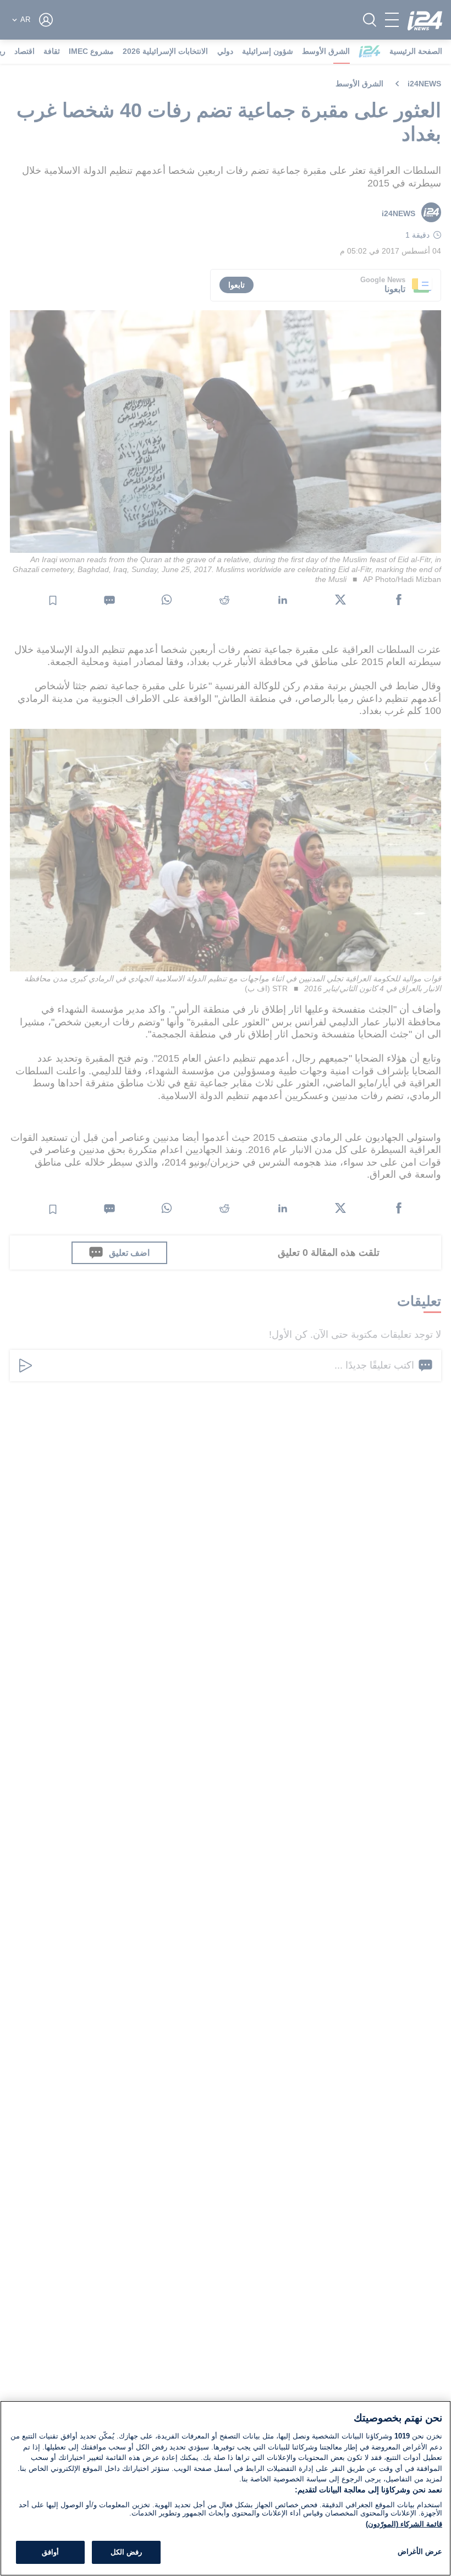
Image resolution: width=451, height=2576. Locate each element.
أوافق (50, 2552)
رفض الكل (126, 2552)
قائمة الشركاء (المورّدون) (404, 2524)
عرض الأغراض (420, 2552)
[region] (226, 2488)
